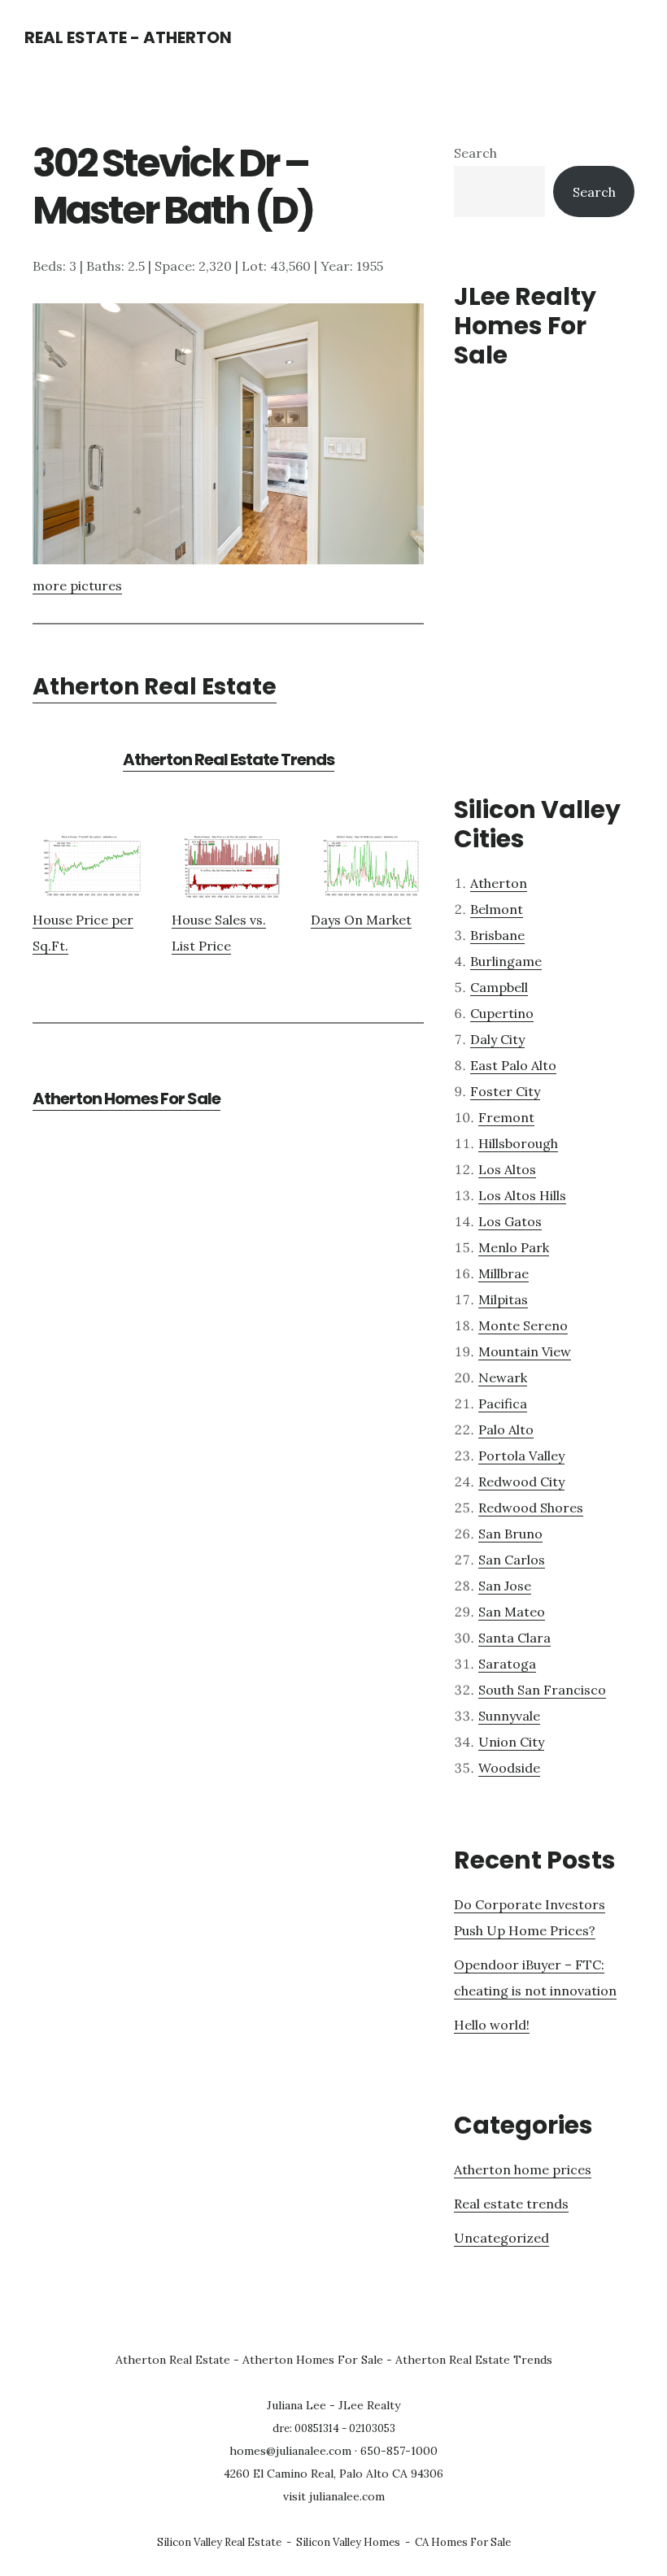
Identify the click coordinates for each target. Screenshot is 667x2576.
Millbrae (504, 1273)
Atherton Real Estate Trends (229, 759)
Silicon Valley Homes (348, 2542)
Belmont (497, 909)
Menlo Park (514, 1247)
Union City (511, 1742)
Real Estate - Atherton (128, 37)
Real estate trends (511, 2204)
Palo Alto (506, 1429)
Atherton (499, 883)
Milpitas (503, 1299)
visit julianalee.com (334, 2496)
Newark (503, 1377)
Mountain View (525, 1351)
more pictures (77, 585)
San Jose (505, 1586)
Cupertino (502, 1013)
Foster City (505, 1091)
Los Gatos (510, 1221)
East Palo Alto (513, 1065)
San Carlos (512, 1560)
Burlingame (506, 961)
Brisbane (497, 935)
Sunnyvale (509, 1716)
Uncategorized (501, 2238)
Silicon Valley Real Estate (219, 2542)
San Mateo (512, 1612)
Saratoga (507, 1664)
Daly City (497, 1039)
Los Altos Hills (522, 1195)
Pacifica (503, 1403)
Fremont (506, 1117)
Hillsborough (518, 1143)
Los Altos (507, 1169)
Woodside (509, 1768)
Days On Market (361, 920)
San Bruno (510, 1534)
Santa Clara (514, 1638)
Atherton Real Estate (155, 687)
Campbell (499, 987)
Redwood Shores (531, 1508)
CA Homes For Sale (463, 2542)
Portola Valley (521, 1456)
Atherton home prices (523, 2169)
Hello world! (492, 2025)
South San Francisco (542, 1690)
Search (475, 153)
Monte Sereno (523, 1325)
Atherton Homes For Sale (126, 1099)
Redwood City (521, 1482)
